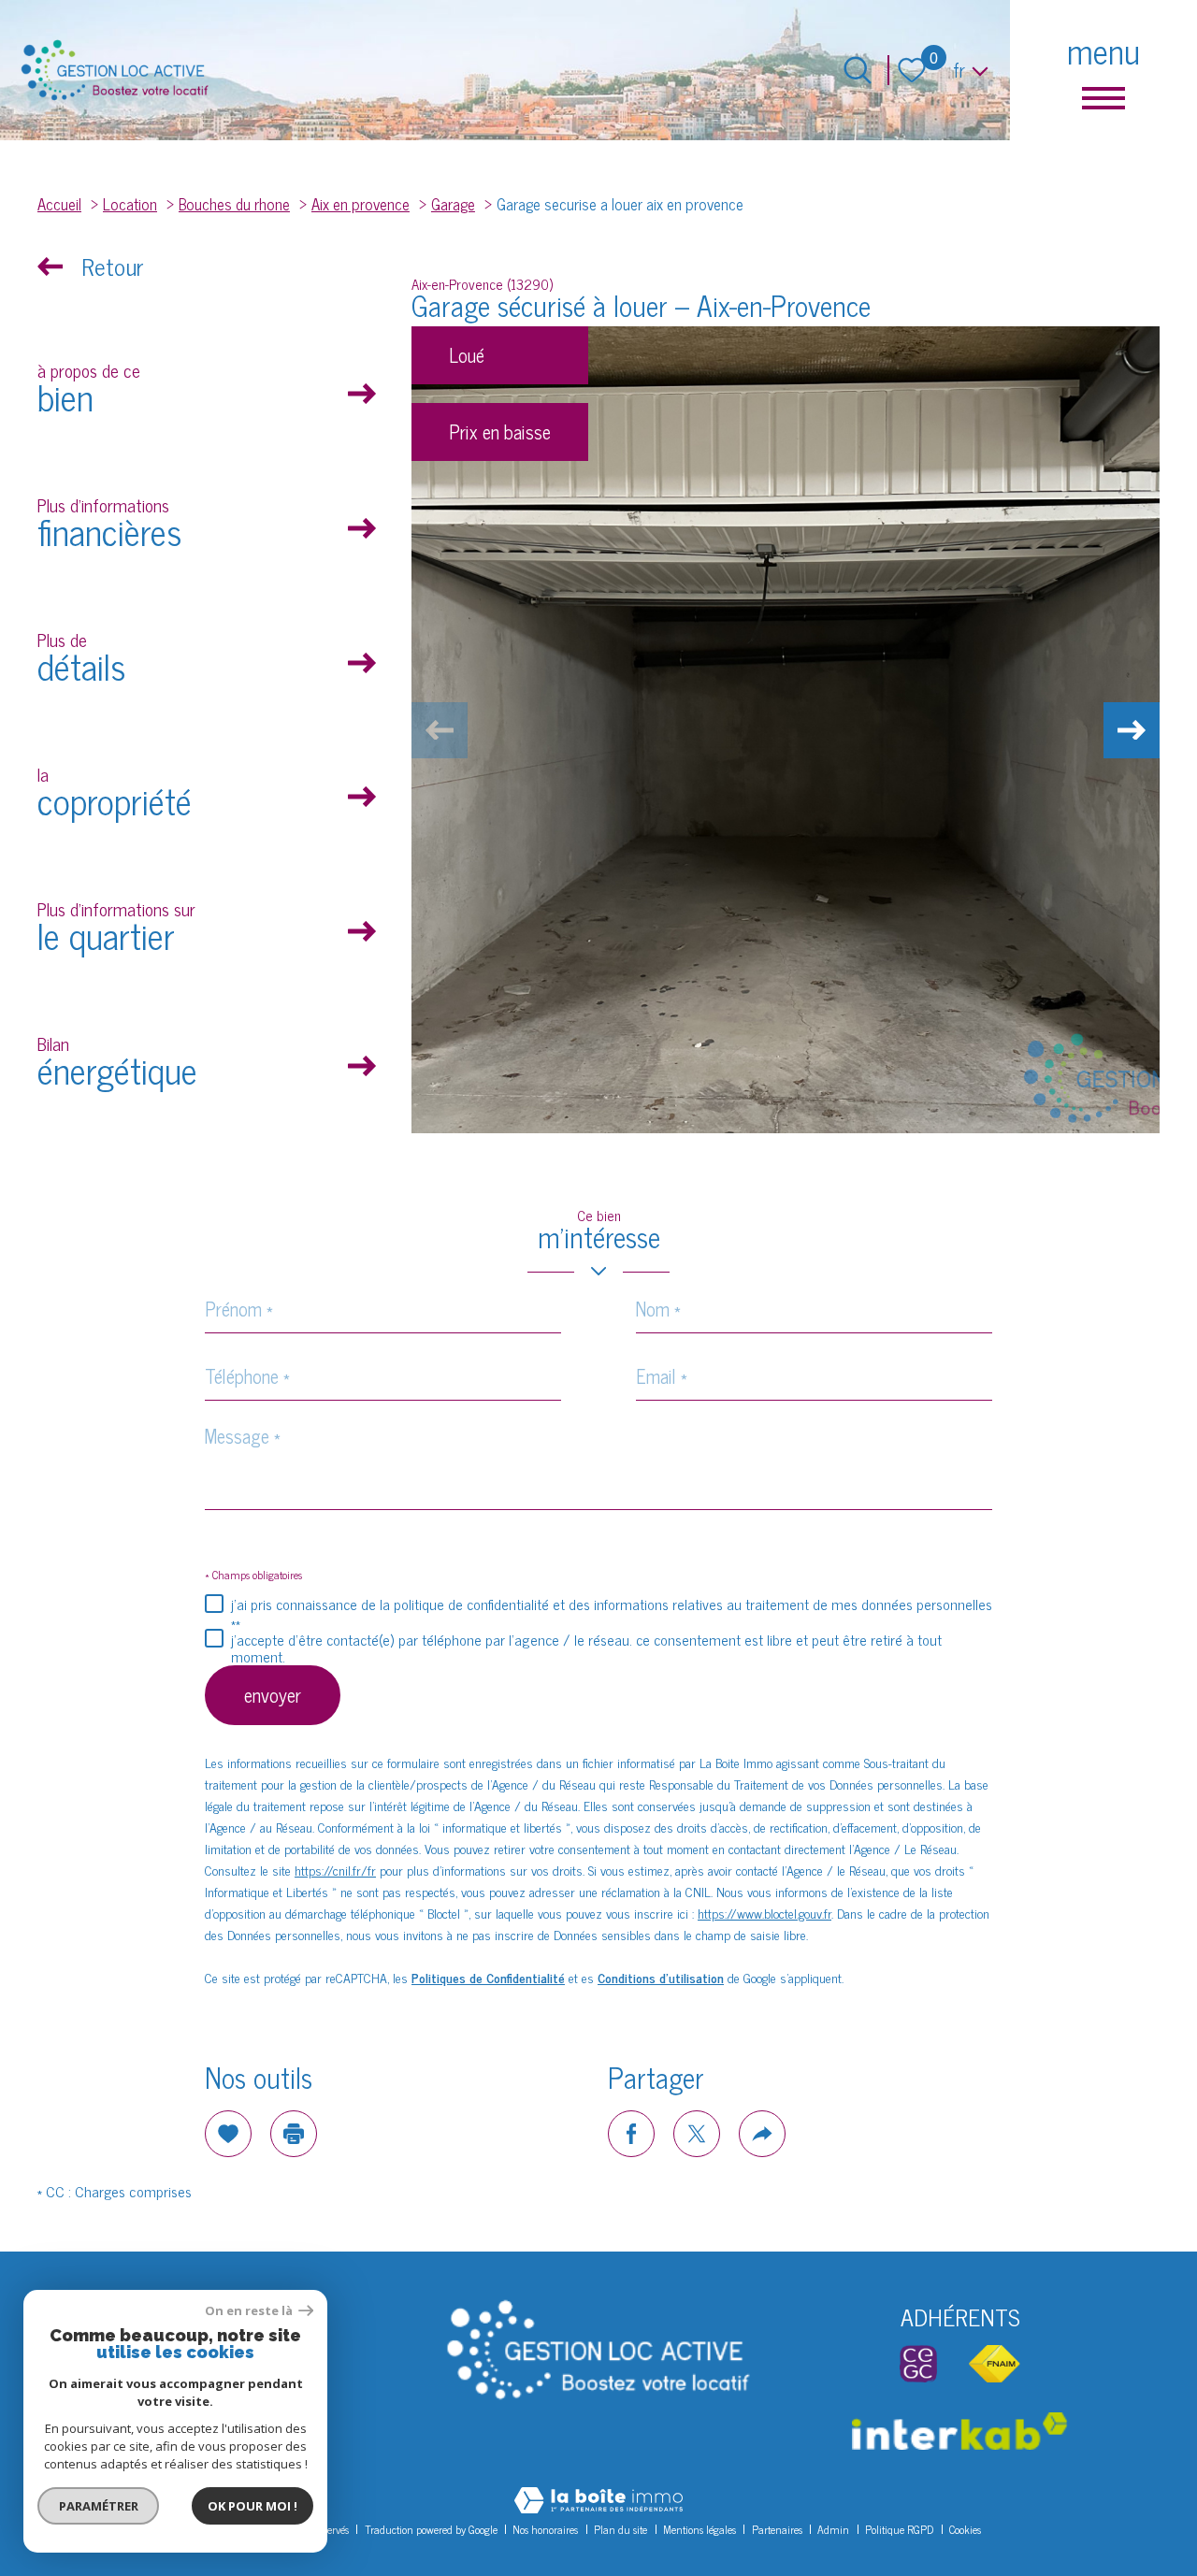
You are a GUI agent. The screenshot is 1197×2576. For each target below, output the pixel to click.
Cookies (965, 2529)
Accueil (59, 203)
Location (130, 203)
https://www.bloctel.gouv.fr (764, 1913)
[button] (1132, 730)
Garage (453, 203)
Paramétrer (99, 2506)
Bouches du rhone (234, 203)
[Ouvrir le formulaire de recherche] (858, 70)
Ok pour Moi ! (252, 2506)
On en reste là (250, 2311)
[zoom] (786, 730)
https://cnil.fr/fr (335, 1870)
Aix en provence (361, 203)
